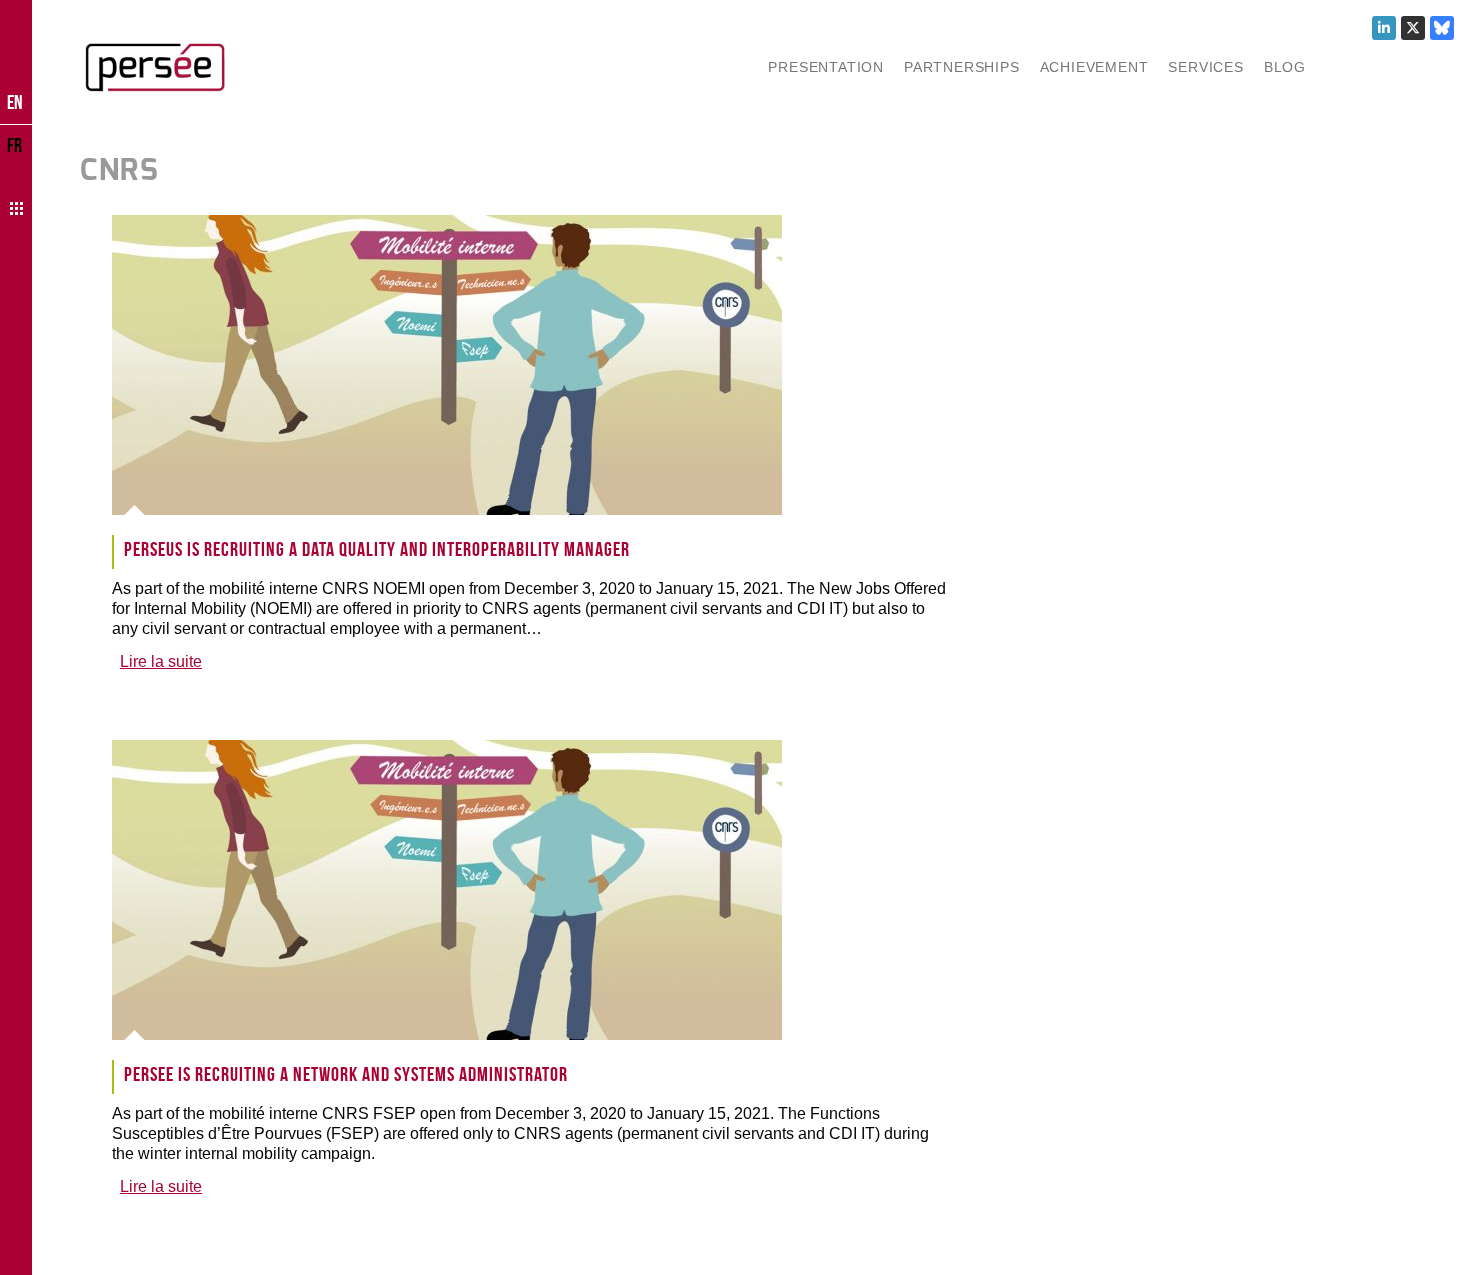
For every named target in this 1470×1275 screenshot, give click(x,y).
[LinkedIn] (1384, 28)
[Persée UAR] (155, 67)
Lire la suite (161, 661)
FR (14, 145)
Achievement (1094, 67)
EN (15, 102)
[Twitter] (1413, 28)
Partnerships (962, 67)
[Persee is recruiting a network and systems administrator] (466, 890)
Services (1205, 67)
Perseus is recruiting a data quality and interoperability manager (377, 549)
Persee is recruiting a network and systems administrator (346, 1074)
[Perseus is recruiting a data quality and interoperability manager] (466, 365)
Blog (1285, 67)
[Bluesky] (1442, 28)
